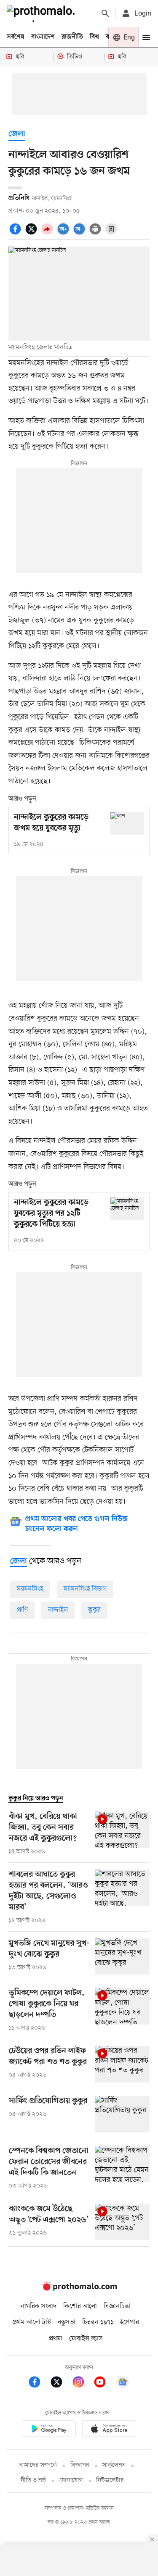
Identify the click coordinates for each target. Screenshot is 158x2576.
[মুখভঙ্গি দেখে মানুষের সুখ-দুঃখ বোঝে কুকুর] (122, 1957)
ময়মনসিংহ (30, 1589)
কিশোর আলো (80, 2306)
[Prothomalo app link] (49, 2430)
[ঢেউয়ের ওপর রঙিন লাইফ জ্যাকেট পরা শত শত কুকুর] (122, 2064)
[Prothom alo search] (105, 13)
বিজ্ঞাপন (80, 2465)
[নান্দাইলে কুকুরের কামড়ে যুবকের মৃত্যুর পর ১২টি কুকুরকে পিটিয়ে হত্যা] (127, 1209)
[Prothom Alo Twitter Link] (61, 2383)
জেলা (17, 134)
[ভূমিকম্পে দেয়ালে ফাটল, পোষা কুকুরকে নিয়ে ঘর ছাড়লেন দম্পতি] (122, 2010)
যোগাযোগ (71, 2480)
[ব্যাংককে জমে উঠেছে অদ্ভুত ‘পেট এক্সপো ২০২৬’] (122, 2222)
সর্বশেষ (16, 37)
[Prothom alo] (43, 13)
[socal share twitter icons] (32, 234)
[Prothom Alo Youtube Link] (104, 2383)
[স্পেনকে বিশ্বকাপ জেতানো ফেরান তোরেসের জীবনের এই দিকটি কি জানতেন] (122, 2168)
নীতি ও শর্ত (33, 2480)
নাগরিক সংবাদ (39, 2306)
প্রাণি (22, 1610)
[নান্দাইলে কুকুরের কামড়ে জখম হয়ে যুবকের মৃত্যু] (127, 823)
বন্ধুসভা (67, 2322)
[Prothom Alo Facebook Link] (39, 2383)
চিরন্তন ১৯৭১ (98, 2322)
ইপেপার (130, 2322)
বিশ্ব (94, 37)
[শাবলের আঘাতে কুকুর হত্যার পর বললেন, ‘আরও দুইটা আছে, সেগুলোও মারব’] (122, 1897)
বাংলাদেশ (43, 37)
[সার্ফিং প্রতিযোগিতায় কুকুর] (122, 2114)
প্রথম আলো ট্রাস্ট (32, 2322)
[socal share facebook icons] (16, 234)
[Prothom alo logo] (79, 2289)
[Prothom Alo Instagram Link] (83, 2383)
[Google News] (123, 2383)
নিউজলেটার (110, 2480)
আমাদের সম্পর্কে (38, 2465)
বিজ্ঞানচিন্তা (117, 2306)
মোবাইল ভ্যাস (86, 2339)
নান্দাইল (58, 1610)
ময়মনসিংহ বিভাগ (85, 1589)
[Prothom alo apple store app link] (110, 2430)
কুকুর (94, 1610)
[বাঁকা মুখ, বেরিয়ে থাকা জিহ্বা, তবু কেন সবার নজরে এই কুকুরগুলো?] (122, 1834)
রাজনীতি (72, 37)
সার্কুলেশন (114, 2465)
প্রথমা (56, 2339)
